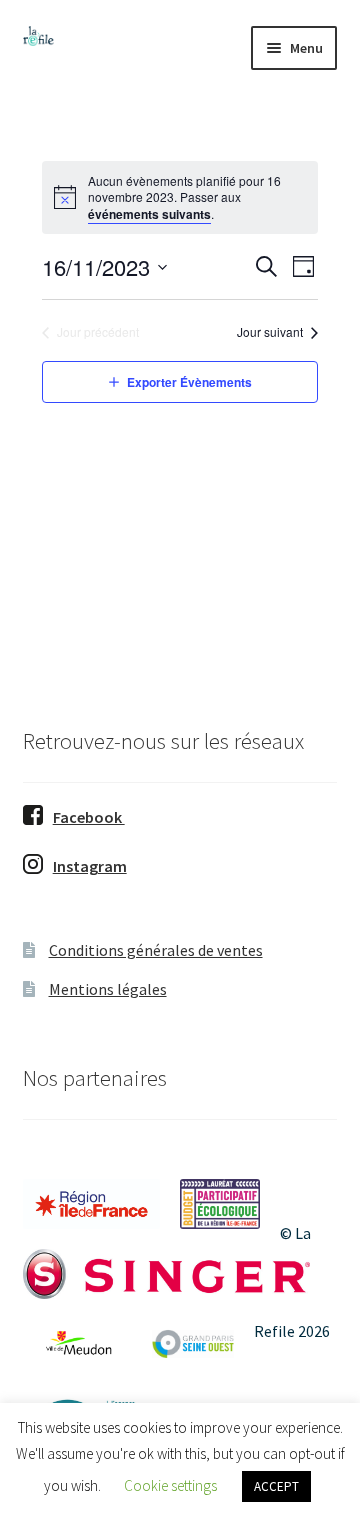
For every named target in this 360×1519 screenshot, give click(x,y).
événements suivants (149, 214)
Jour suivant (270, 332)
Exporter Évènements (189, 382)
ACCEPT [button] (276, 1486)
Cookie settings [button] (170, 1485)
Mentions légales (108, 989)
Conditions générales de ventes (156, 950)
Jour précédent (98, 332)
